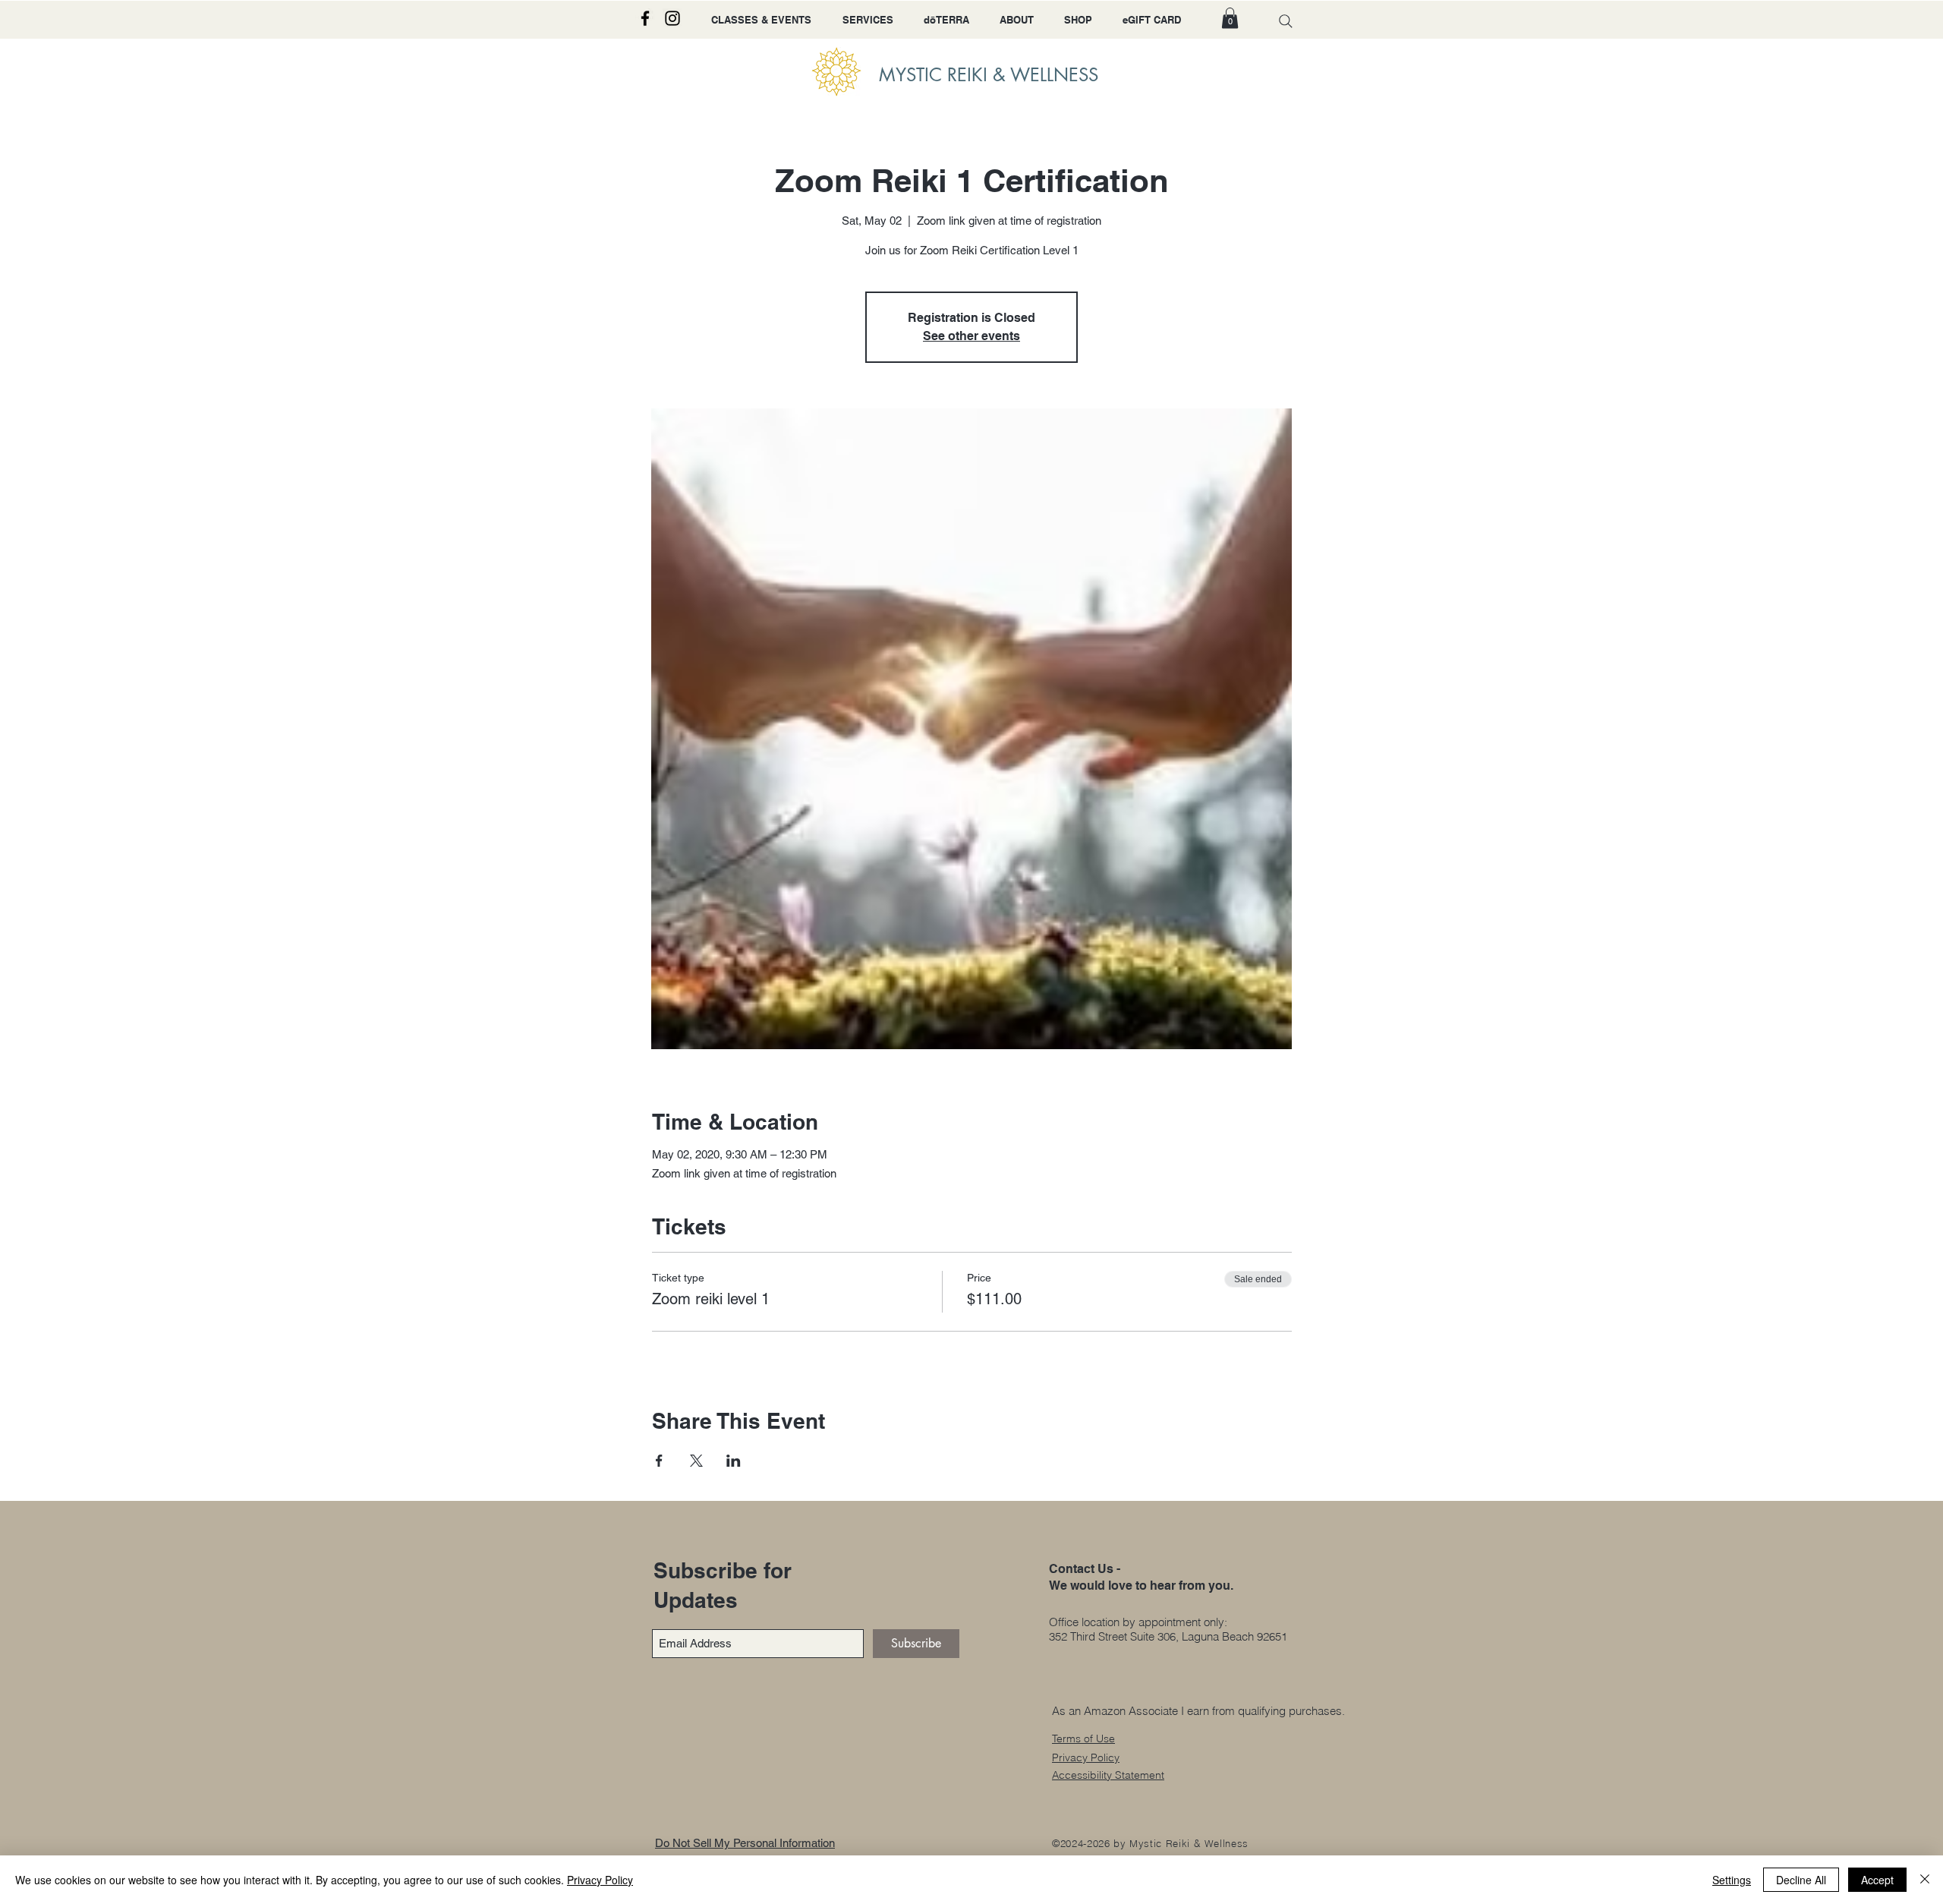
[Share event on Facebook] (659, 1461)
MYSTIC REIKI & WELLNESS (989, 75)
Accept (1877, 1880)
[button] (1230, 18)
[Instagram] (672, 18)
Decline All (1801, 1880)
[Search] (1286, 21)
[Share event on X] (696, 1461)
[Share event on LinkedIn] (734, 1461)
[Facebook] (645, 18)
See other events (971, 336)
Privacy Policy (600, 1880)
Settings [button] (1732, 1880)
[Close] (1925, 1880)
